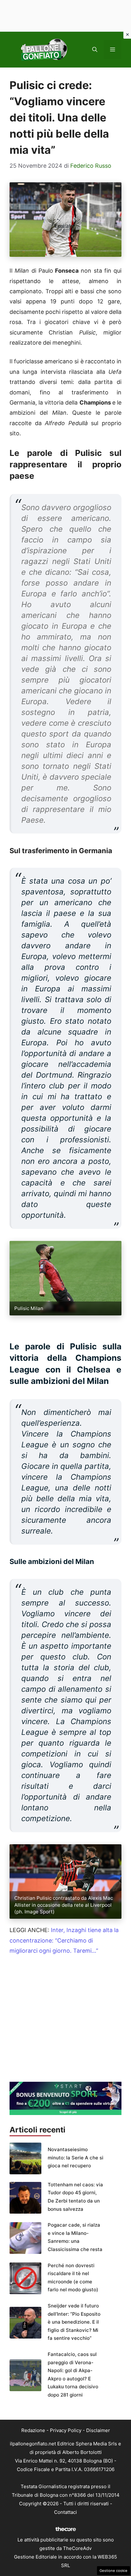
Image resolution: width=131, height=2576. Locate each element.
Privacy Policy (66, 2430)
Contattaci (65, 2512)
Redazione (33, 2430)
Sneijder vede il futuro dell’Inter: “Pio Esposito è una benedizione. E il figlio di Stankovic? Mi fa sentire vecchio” (74, 2322)
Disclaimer (98, 2430)
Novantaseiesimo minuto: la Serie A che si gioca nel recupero (76, 2157)
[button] (95, 49)
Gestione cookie (114, 2571)
